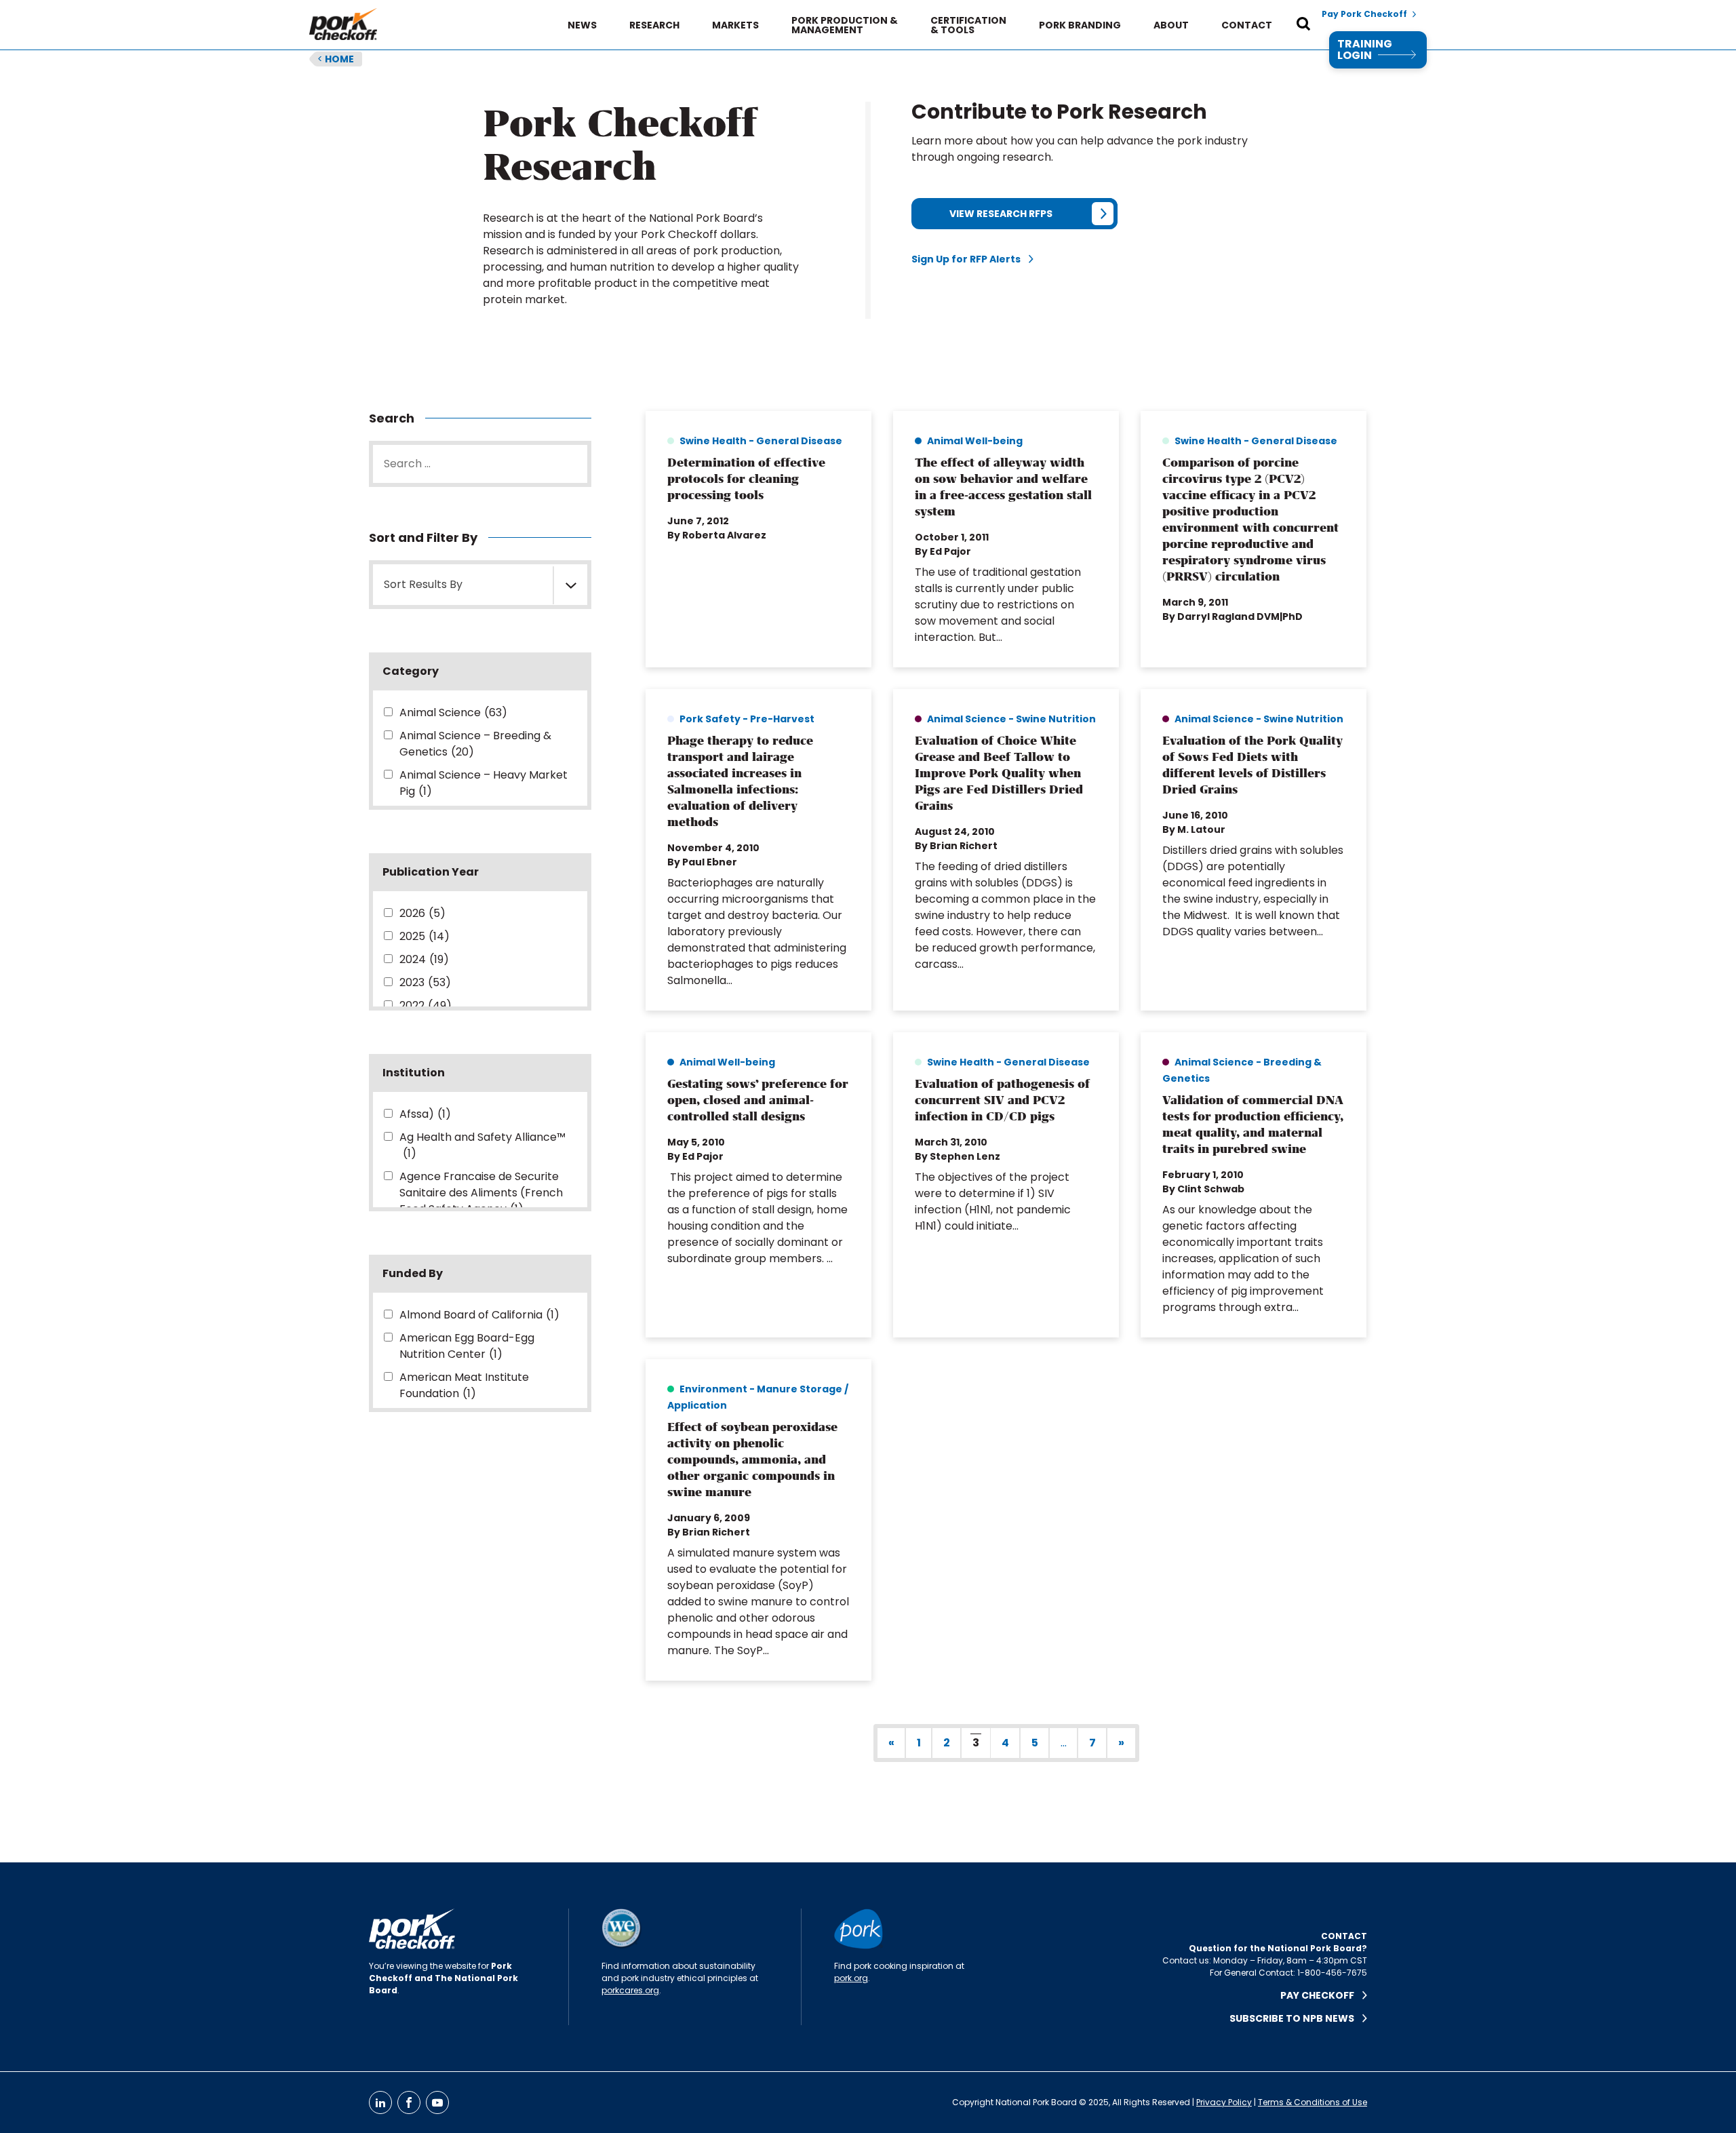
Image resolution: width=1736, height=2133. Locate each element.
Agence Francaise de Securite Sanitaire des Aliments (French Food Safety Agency (481, 1193)
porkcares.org (630, 1990)
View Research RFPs (1001, 214)
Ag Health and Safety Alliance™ (482, 1145)
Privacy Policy (1224, 2102)
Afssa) (425, 1114)
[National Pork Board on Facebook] (409, 2102)
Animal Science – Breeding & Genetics (475, 744)
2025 (425, 936)
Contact (1247, 25)
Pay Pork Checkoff (1364, 14)
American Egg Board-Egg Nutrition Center (467, 1346)
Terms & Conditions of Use (1313, 2102)
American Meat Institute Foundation (464, 1385)
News (582, 25)
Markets (735, 25)
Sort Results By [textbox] (423, 584)
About (1171, 25)
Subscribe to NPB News (1296, 2018)
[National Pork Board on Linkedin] (380, 2102)
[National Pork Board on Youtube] (437, 2102)
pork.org (851, 1978)
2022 (426, 1005)
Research (654, 25)
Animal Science (453, 712)
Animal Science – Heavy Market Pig (484, 783)
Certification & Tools (968, 25)
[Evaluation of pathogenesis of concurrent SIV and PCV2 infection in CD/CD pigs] (1006, 1185)
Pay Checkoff (1321, 1995)
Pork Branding (1080, 25)
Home (336, 59)
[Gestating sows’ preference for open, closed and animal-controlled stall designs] (758, 1185)
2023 (425, 982)
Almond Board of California (479, 1315)
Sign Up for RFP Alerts (970, 259)
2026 (422, 913)
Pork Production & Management (845, 25)
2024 (424, 959)
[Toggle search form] (1303, 25)
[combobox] (480, 585)
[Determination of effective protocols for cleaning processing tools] (758, 539)
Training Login (1365, 50)
